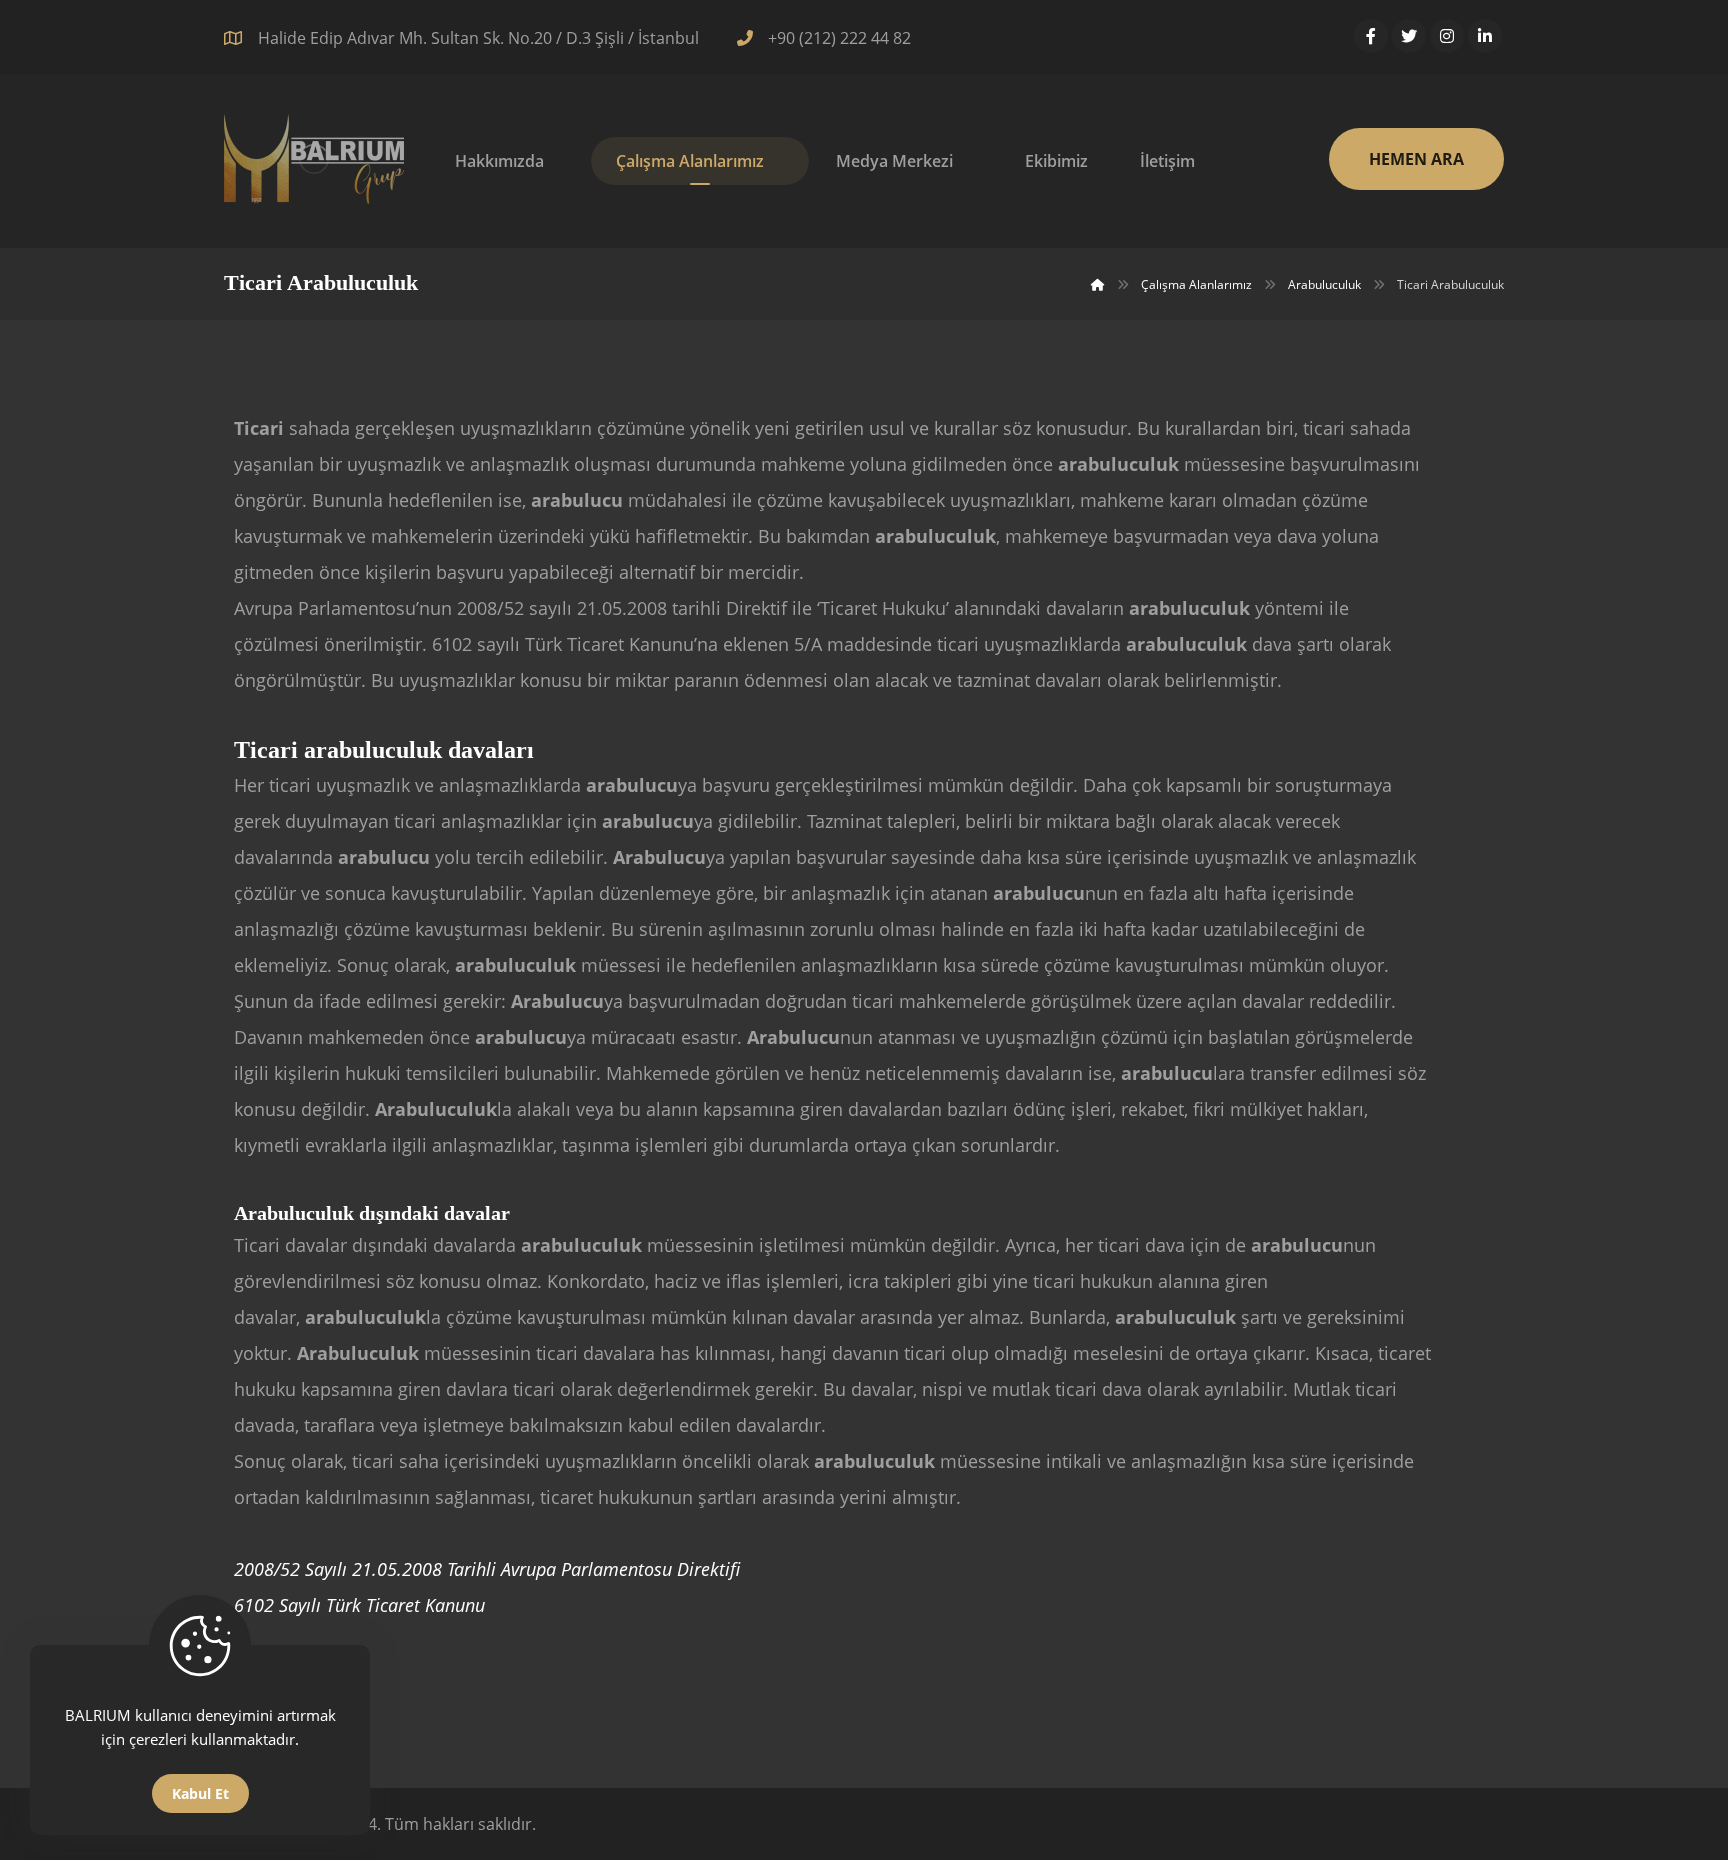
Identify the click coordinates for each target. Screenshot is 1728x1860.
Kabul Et (200, 1793)
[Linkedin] (1485, 36)
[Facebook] (1371, 36)
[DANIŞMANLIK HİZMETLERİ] (314, 159)
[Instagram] (1447, 36)
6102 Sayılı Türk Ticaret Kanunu (359, 1605)
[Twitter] (1409, 36)
